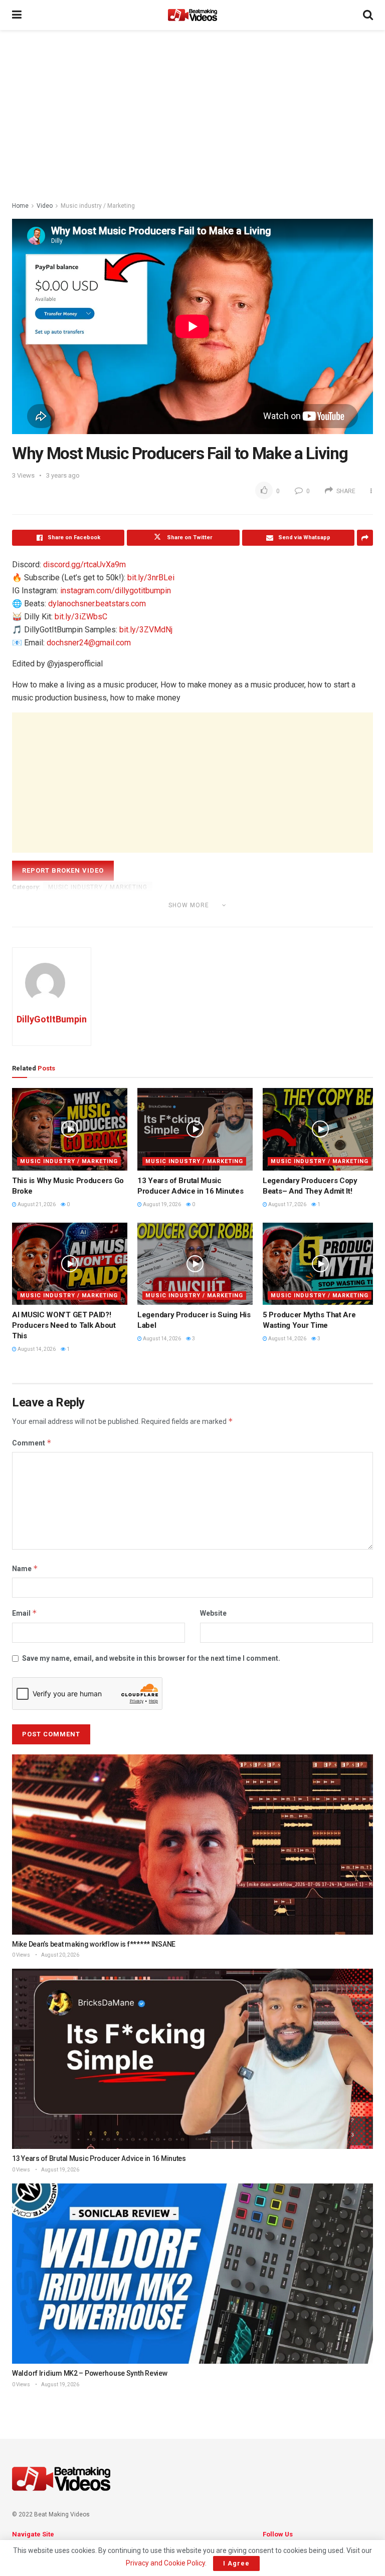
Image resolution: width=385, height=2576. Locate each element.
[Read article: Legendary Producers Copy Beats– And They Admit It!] (320, 1129)
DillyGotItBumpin (52, 1019)
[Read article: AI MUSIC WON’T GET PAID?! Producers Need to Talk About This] (70, 1264)
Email (25, 1613)
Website (213, 1613)
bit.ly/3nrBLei (151, 578)
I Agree (236, 2563)
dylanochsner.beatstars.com (97, 604)
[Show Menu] (17, 15)
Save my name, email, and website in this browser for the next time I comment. (151, 1658)
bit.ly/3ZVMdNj (146, 630)
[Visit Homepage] (192, 15)
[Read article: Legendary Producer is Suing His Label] (195, 1264)
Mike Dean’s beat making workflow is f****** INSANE (94, 1944)
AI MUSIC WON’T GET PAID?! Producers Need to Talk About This (64, 1325)
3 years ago (63, 475)
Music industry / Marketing (98, 206)
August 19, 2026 (161, 1204)
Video (45, 206)
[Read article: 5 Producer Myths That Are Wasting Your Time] (320, 1264)
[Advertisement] (192, 115)
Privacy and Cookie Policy (165, 2563)
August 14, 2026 (36, 1349)
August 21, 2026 (36, 1204)
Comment (32, 1443)
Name (25, 1568)
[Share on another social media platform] (365, 538)
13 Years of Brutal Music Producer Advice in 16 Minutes (99, 2158)
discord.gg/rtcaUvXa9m (84, 565)
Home (20, 206)
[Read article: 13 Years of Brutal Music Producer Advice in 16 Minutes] (195, 1129)
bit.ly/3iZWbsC (81, 617)
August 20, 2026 (60, 1955)
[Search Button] (368, 15)
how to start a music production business (230, 919)
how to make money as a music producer (84, 919)
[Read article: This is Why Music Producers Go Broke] (70, 1129)
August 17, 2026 (287, 1204)
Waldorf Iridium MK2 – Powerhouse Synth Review (89, 2373)
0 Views (21, 1955)
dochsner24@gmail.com (89, 643)
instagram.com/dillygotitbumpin (116, 591)
